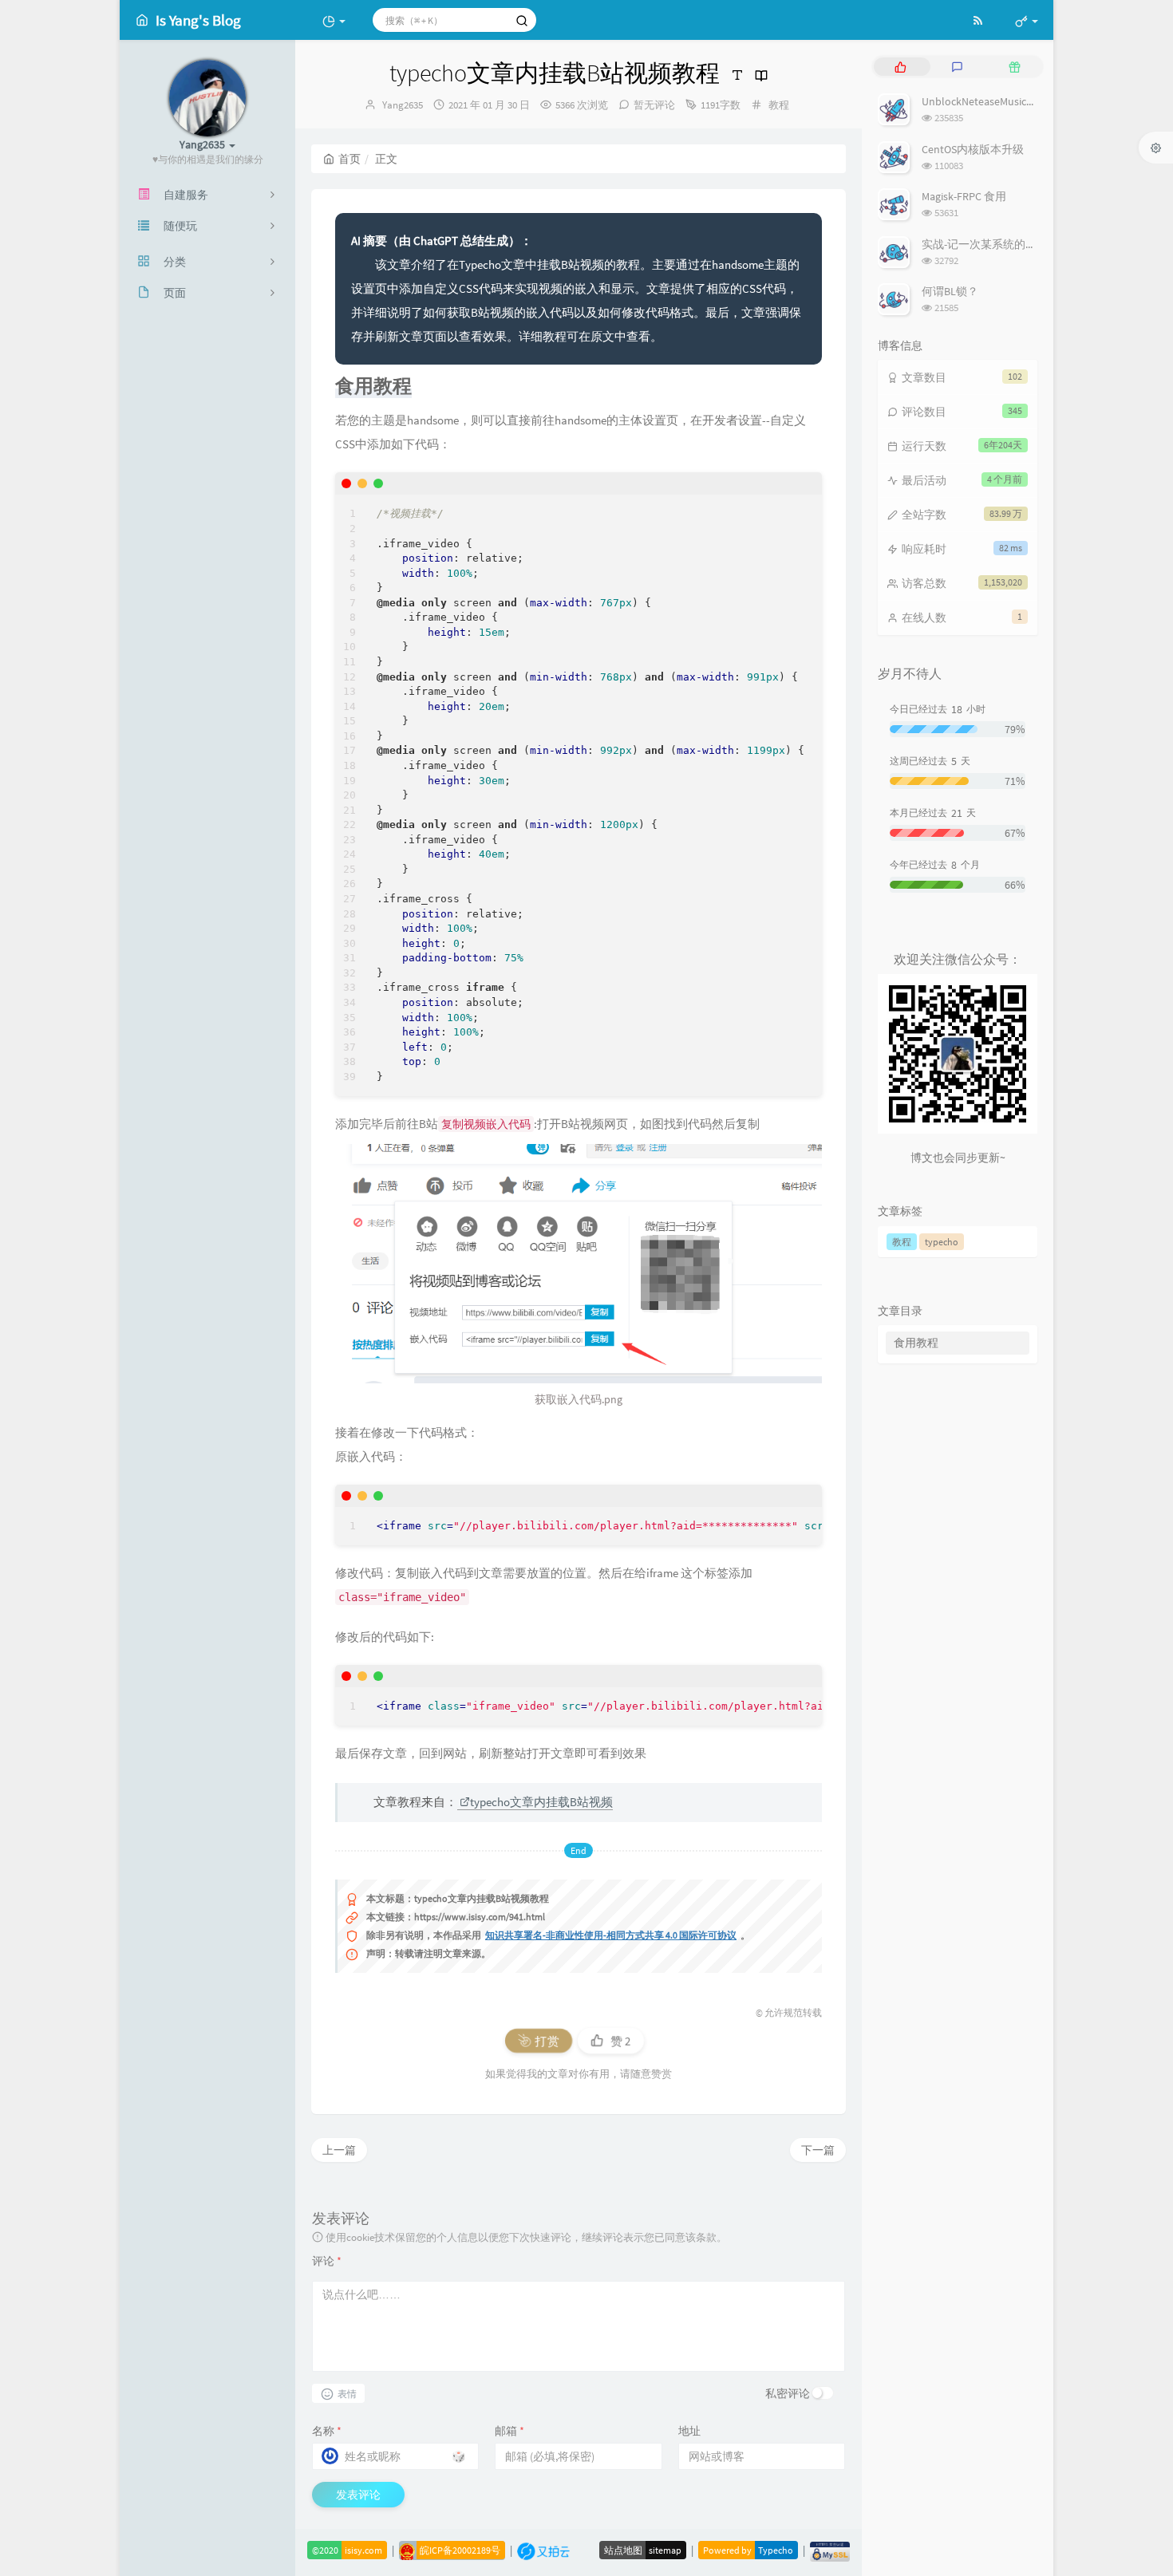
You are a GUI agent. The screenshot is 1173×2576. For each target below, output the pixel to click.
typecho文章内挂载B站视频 (541, 1802)
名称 (327, 2431)
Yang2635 (403, 105)
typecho (942, 1242)
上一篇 (339, 2150)
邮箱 (509, 2431)
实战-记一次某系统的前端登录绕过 (1007, 244)
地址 (689, 2431)
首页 (350, 159)
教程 (779, 105)
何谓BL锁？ (950, 291)
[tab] (900, 67)
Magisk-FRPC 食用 (964, 196)
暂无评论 (654, 105)
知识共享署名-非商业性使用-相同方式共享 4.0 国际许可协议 (611, 1935)
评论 (327, 2261)
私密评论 (788, 2393)
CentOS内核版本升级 (973, 149)
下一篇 (818, 2150)
